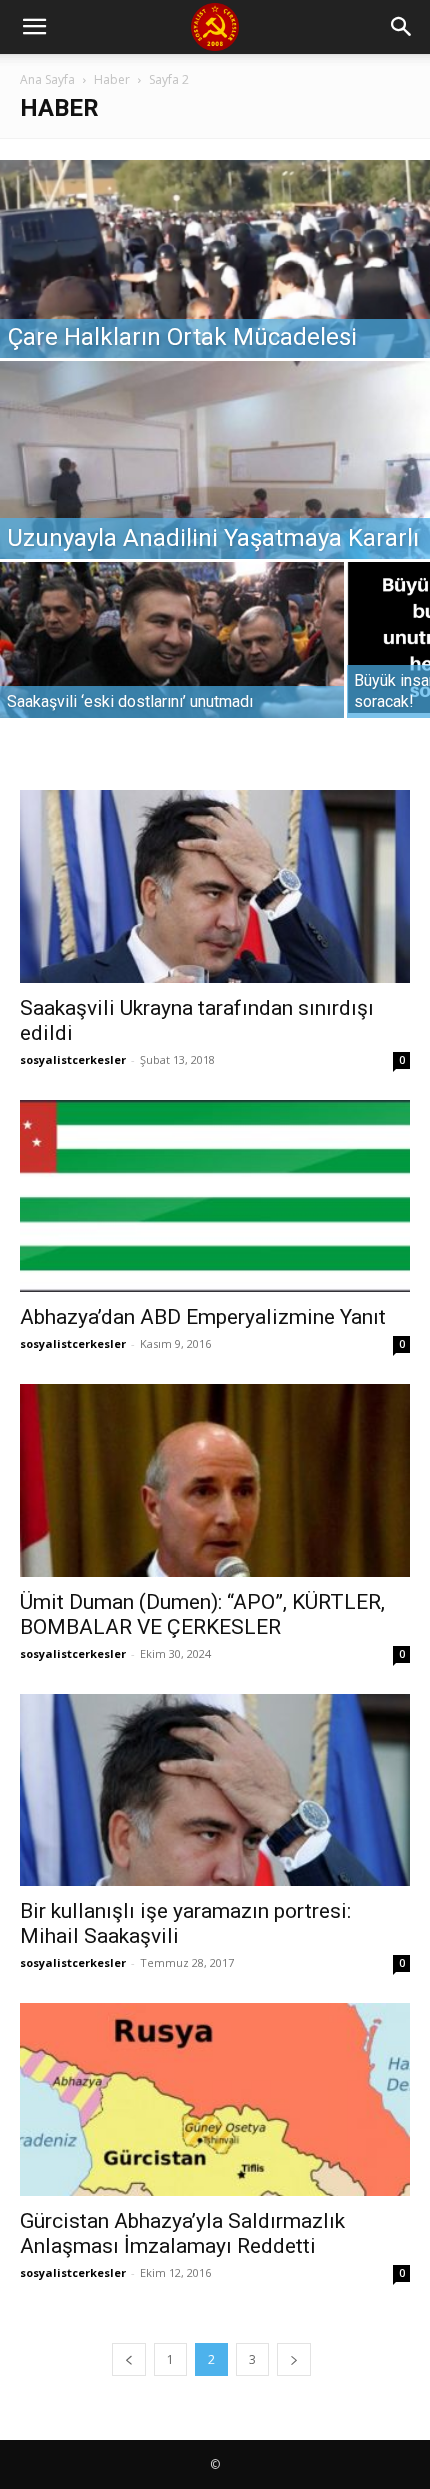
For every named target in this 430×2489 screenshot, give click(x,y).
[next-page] (294, 2359)
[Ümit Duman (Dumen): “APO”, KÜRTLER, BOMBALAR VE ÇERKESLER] (215, 1480)
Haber (112, 79)
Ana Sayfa (47, 79)
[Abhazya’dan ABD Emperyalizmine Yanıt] (215, 1196)
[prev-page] (129, 2359)
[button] (34, 27)
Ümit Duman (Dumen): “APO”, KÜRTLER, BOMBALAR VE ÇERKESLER (202, 1614)
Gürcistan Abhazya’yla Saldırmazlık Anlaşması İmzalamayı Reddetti (182, 2233)
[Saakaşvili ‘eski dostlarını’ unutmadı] (172, 668)
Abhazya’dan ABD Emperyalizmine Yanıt (203, 1317)
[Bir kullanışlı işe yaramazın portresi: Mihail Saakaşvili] (215, 1790)
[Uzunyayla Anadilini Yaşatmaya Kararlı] (215, 494)
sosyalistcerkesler (73, 1059)
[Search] (402, 27)
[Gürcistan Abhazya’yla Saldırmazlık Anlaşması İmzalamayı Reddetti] (215, 2099)
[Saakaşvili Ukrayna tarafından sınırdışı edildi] (215, 886)
